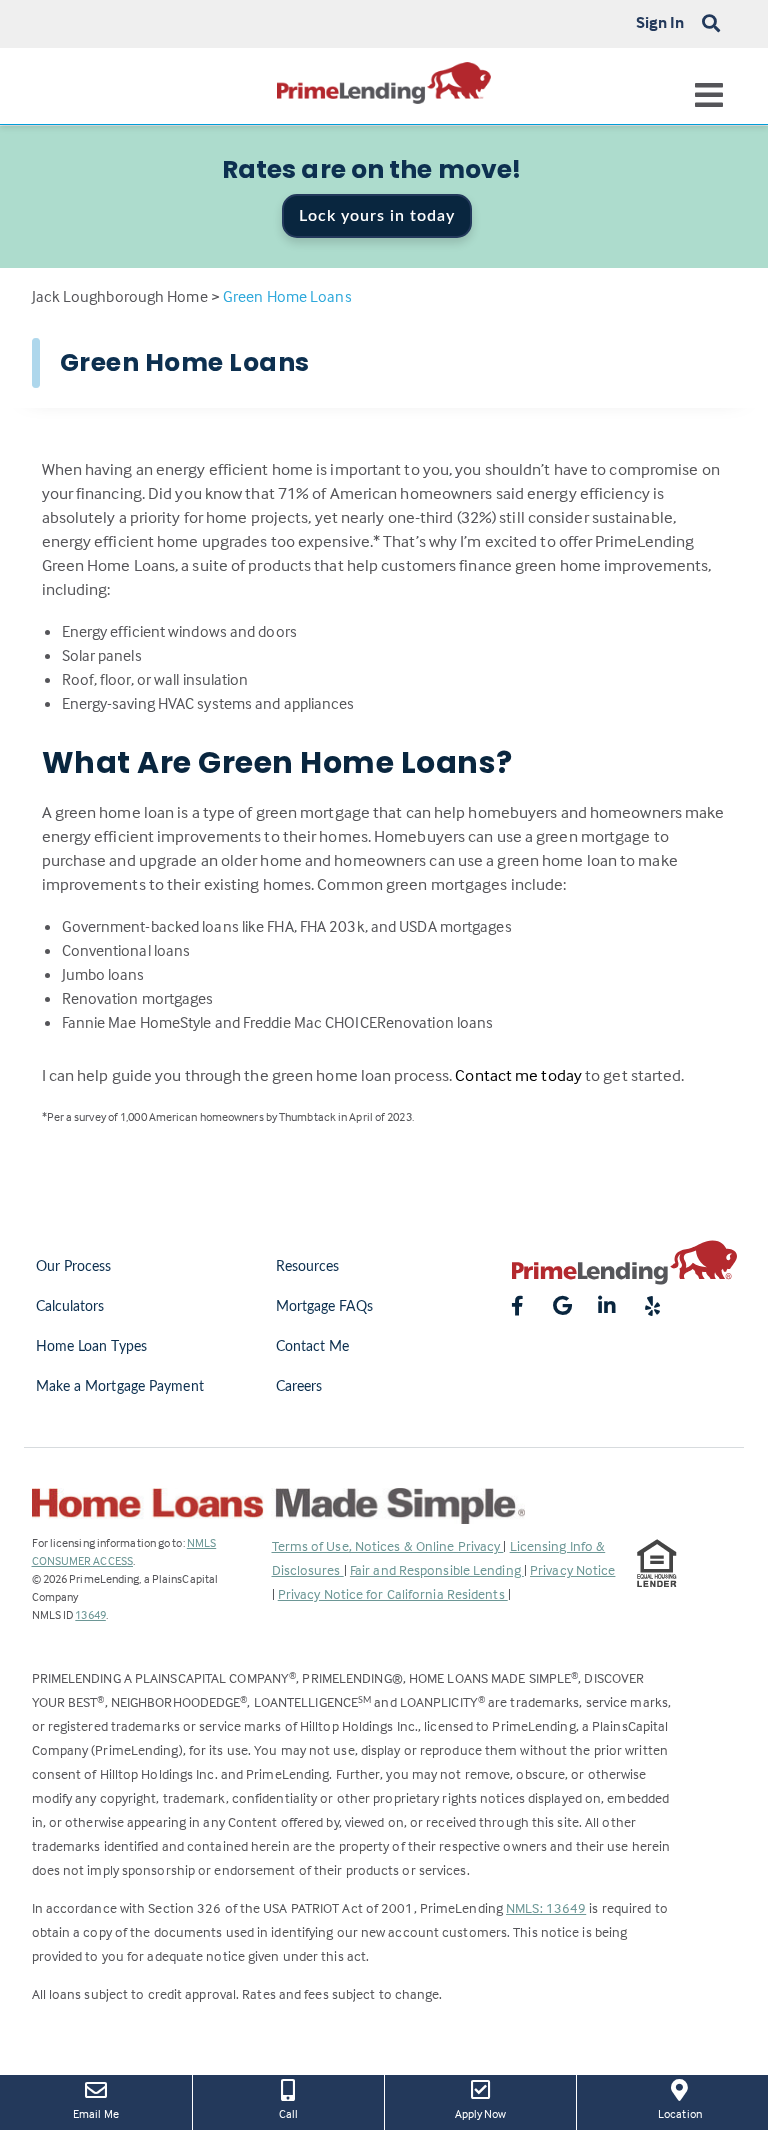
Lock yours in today (377, 216)
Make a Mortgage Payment (120, 1387)
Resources (308, 1267)
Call (288, 2113)
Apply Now (495, 2113)
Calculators (70, 1307)
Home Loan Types (92, 1347)
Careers (299, 1387)
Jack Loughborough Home (120, 296)
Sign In (660, 22)
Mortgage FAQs (324, 1307)
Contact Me (313, 1347)
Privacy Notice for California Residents (393, 1593)
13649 (90, 1614)
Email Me (96, 2113)
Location (694, 2113)
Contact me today (518, 1075)
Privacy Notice (572, 1569)
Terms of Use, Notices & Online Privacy (388, 1545)
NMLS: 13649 (546, 1907)
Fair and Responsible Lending (437, 1569)
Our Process (74, 1267)
